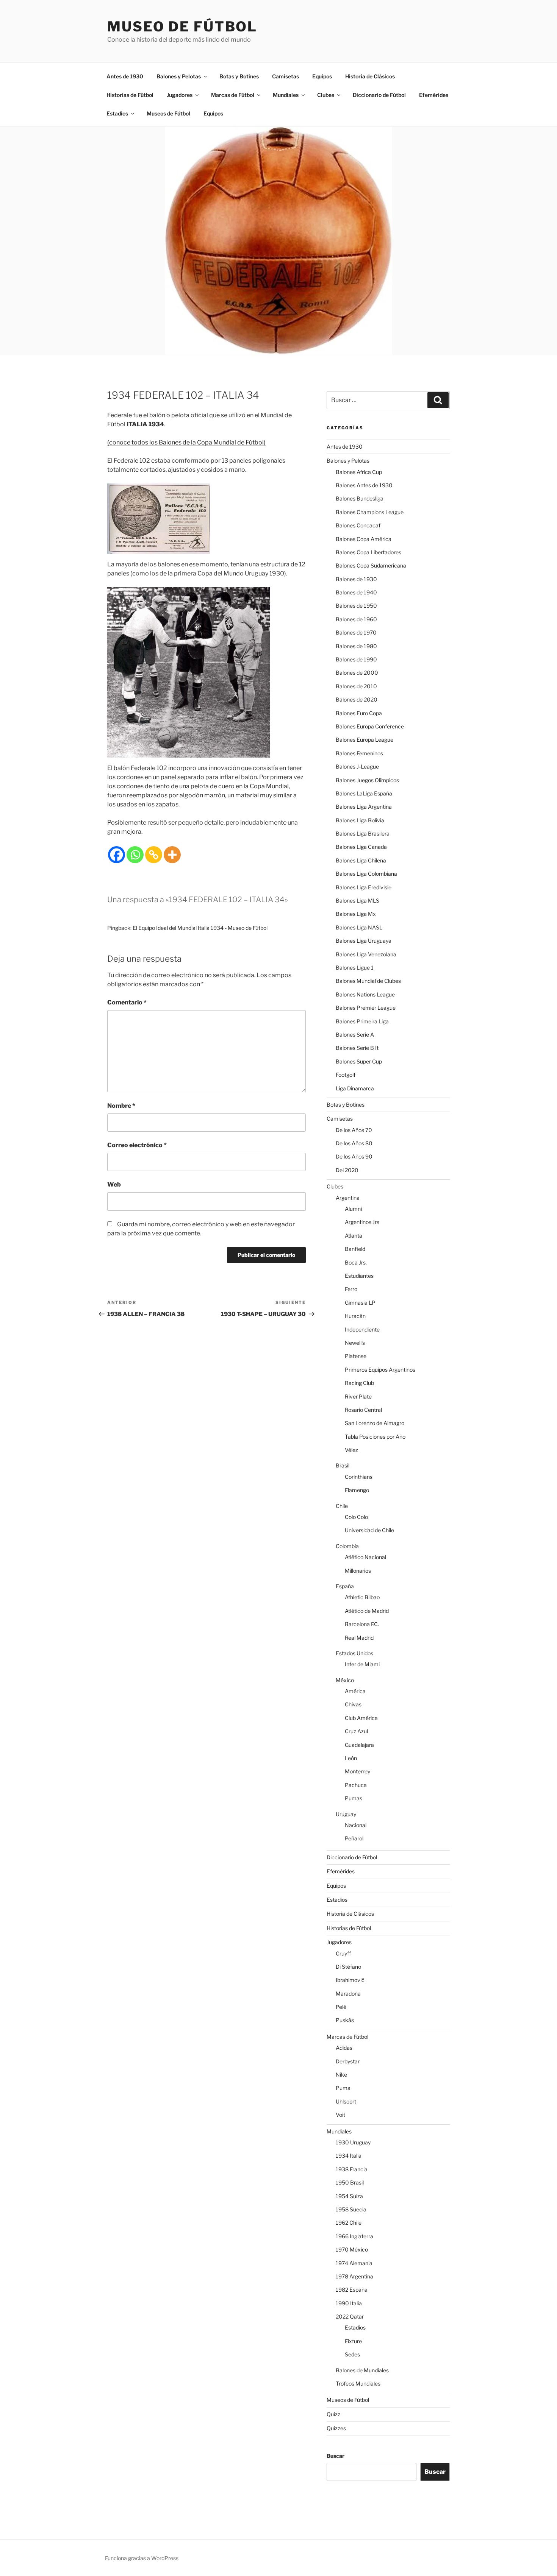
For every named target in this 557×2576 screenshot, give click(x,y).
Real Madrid (359, 1638)
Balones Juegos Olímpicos (367, 780)
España (345, 1586)
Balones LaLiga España (364, 793)
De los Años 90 (354, 1156)
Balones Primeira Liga (362, 1021)
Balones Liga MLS (358, 901)
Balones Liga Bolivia (360, 820)
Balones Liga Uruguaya (364, 941)
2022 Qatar (350, 2316)
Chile (342, 1506)
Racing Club (359, 1383)
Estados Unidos (354, 1653)
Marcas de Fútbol (233, 95)
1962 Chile (349, 2223)
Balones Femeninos (359, 753)
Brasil (343, 1465)
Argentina (348, 1198)
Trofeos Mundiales (358, 2383)
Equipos (322, 76)
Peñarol (354, 1838)
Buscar (336, 2456)
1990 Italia (349, 2303)
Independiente (362, 1329)
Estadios (117, 113)
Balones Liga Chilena (361, 860)
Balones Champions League (370, 512)
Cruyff (343, 1953)
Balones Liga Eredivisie (364, 887)
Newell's (355, 1343)
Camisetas (286, 76)
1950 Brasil (350, 2182)
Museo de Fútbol (182, 27)
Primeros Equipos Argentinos (380, 1370)
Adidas (344, 2048)
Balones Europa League (365, 740)
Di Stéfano (348, 1967)
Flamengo (357, 1490)
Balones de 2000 (357, 673)
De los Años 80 (354, 1143)
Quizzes (336, 2428)
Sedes (352, 2354)
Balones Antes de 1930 (364, 485)
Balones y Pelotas (179, 76)
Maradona (348, 1994)
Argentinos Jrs (362, 1222)
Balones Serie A (355, 1035)
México (345, 1680)
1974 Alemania (354, 2263)
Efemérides (434, 95)
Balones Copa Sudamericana (371, 565)
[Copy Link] (154, 855)
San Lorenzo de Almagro (375, 1423)
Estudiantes (359, 1276)
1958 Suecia (351, 2209)
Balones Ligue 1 (355, 968)
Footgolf (346, 1075)
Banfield (355, 1249)
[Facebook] (117, 855)
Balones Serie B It (357, 1048)
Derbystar (348, 2061)
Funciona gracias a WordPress (142, 2558)
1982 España (352, 2290)
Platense (356, 1356)
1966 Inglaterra (354, 2236)
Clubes (326, 95)
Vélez (351, 1450)
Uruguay (346, 1814)
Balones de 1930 (356, 579)
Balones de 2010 (356, 686)
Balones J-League (357, 766)
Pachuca (356, 1785)
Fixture (353, 2341)
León (351, 1758)
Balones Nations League (365, 994)
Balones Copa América (364, 539)
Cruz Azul (356, 1731)
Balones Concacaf (358, 525)
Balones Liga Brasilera (363, 833)
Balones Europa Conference (370, 726)
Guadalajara (359, 1745)
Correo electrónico (137, 1145)
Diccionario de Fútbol (379, 95)
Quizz (333, 2414)
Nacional (356, 1825)
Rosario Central (363, 1410)
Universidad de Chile (369, 1530)
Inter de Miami (362, 1664)
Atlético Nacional (365, 1557)
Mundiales (286, 95)
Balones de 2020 (357, 699)
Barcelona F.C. (362, 1624)
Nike (341, 2075)
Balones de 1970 (356, 632)
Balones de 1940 (356, 592)
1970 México (352, 2249)
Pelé (341, 2007)
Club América (361, 1718)
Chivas (353, 1704)
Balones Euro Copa (359, 713)
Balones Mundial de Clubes (368, 981)
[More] (172, 855)
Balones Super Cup (359, 1061)
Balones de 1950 (356, 606)
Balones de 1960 (356, 619)
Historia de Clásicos (370, 76)
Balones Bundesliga (360, 498)
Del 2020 (347, 1170)
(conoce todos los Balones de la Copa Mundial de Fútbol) (186, 442)
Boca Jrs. (356, 1262)
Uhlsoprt (346, 2101)
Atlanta (354, 1236)
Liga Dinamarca (355, 1088)
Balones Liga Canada (361, 847)
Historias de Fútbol (130, 95)
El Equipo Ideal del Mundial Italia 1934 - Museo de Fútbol (200, 928)
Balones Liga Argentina (364, 807)
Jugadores (180, 95)
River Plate (358, 1396)
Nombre (121, 1106)
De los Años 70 (354, 1130)
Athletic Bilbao (362, 1597)
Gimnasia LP (360, 1303)
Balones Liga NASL (359, 927)
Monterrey (358, 1771)
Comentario (127, 1002)
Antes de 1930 (125, 76)
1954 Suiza (349, 2196)
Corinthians (359, 1477)
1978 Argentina (354, 2276)
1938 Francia (352, 2169)
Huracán (355, 1316)
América (355, 1691)
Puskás (345, 2020)
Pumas (354, 1798)
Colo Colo (356, 1517)
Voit (340, 2115)
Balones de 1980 (356, 646)
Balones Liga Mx (356, 914)
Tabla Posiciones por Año (375, 1437)
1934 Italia (349, 2156)
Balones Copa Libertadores (368, 552)
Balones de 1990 (356, 659)
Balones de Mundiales (362, 2370)
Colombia (347, 1546)
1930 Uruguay (353, 2142)
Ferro (351, 1289)
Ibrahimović (350, 1980)
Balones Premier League (366, 1008)
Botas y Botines (239, 76)
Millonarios (358, 1571)
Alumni (353, 1209)
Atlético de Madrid (367, 1611)
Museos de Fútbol (168, 113)
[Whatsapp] (135, 855)
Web (114, 1184)
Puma (343, 2088)
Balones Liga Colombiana (366, 874)
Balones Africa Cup (359, 472)
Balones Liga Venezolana (366, 954)
